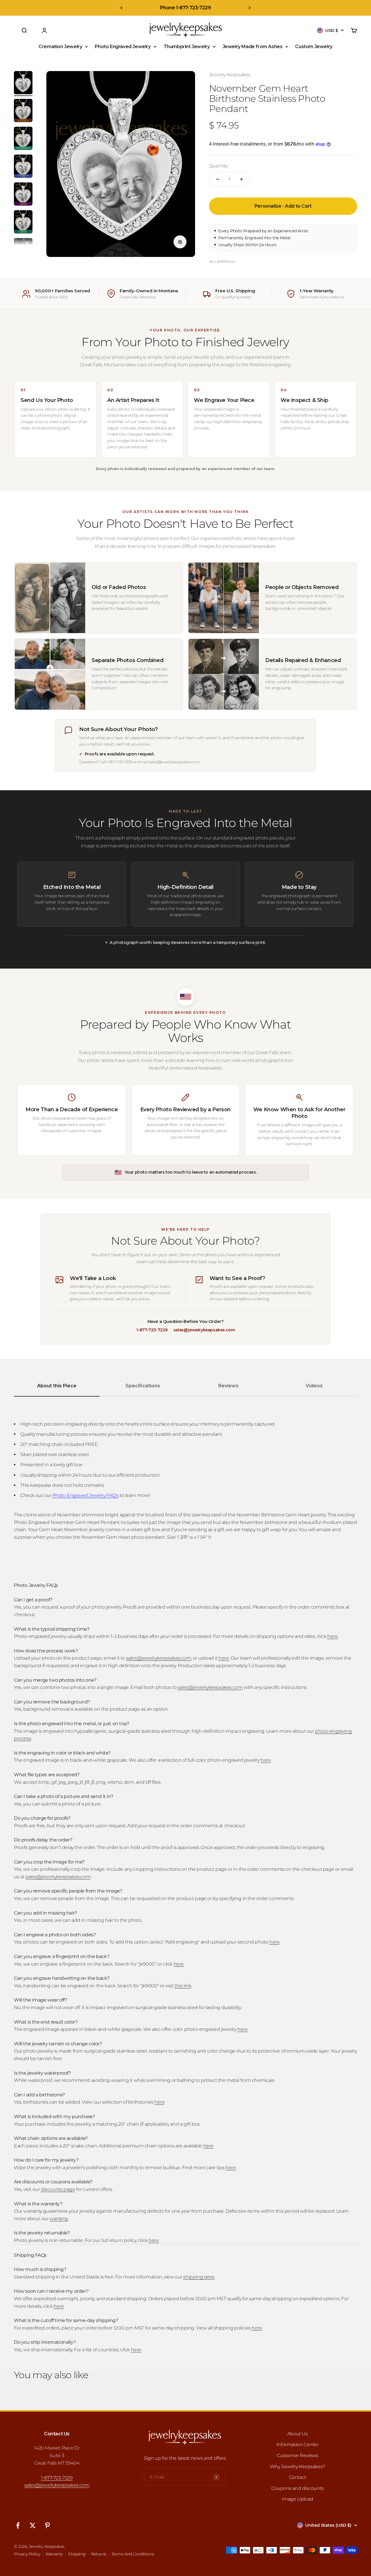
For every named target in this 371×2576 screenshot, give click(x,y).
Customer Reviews (298, 2456)
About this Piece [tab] (57, 1386)
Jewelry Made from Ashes (253, 47)
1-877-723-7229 (152, 1330)
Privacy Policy (27, 2554)
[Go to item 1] (23, 84)
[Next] (250, 8)
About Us (298, 2434)
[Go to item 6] (23, 223)
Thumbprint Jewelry (187, 47)
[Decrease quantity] (218, 179)
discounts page (58, 2189)
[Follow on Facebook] (18, 2525)
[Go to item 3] (23, 139)
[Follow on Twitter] (33, 2525)
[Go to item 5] (23, 195)
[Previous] (121, 8)
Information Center (298, 2444)
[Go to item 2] (23, 111)
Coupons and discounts (298, 2488)
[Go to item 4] (23, 167)
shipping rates (199, 2277)
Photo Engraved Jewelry (123, 47)
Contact (298, 2477)
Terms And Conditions (133, 2554)
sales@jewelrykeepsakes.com (204, 1330)
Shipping (77, 2554)
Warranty (54, 2554)
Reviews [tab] (228, 1386)
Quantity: (219, 166)
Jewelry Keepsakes (230, 75)
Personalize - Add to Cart (283, 206)
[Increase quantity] (241, 179)
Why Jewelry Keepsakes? (298, 2467)
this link (183, 1986)
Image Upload (298, 2499)
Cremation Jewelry (60, 47)
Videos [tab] (314, 1386)
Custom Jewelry (314, 47)
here (332, 1636)
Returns (99, 2554)
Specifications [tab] (143, 1386)
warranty (59, 2219)
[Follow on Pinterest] (47, 2525)
